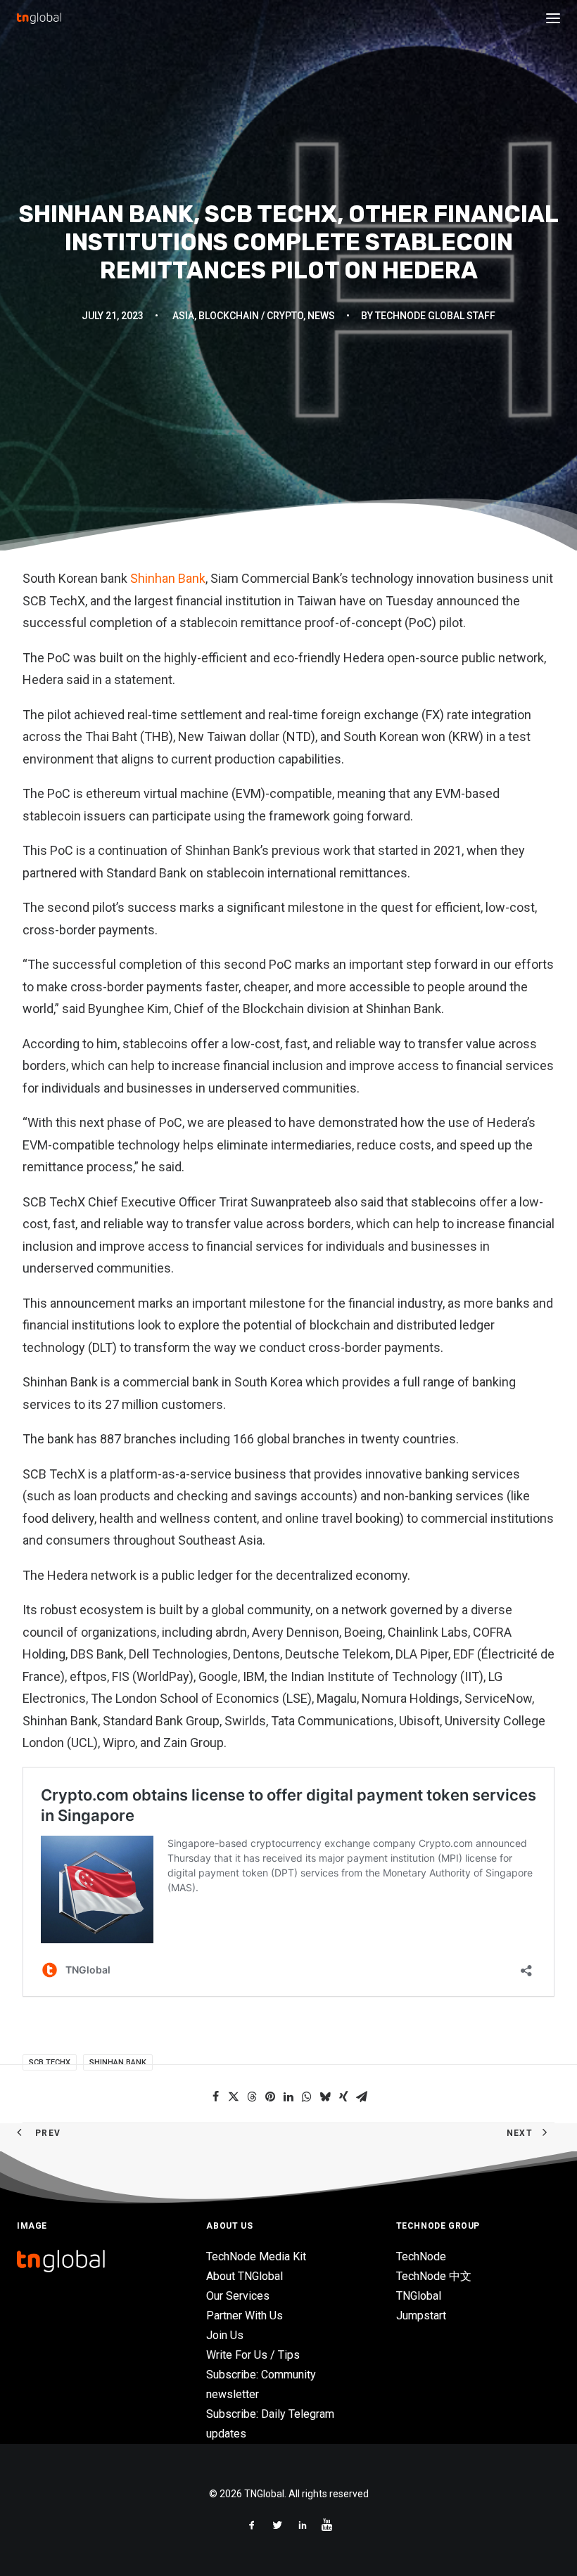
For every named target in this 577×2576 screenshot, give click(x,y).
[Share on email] (362, 2097)
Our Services (238, 2296)
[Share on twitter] (234, 2097)
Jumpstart (421, 2316)
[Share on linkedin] (288, 2097)
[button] (553, 18)
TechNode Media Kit (256, 2256)
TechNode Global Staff (435, 316)
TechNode (421, 2256)
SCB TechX (50, 2062)
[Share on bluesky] (325, 2097)
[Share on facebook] (215, 2097)
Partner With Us (245, 2316)
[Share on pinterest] (270, 2097)
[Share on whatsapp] (307, 2097)
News (321, 316)
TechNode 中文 (434, 2276)
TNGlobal (419, 2296)
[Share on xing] (343, 2097)
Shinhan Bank (168, 578)
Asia (183, 316)
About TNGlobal (245, 2276)
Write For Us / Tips (253, 2355)
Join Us (225, 2335)
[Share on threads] (252, 2097)
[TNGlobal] (39, 18)
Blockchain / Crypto (251, 316)
